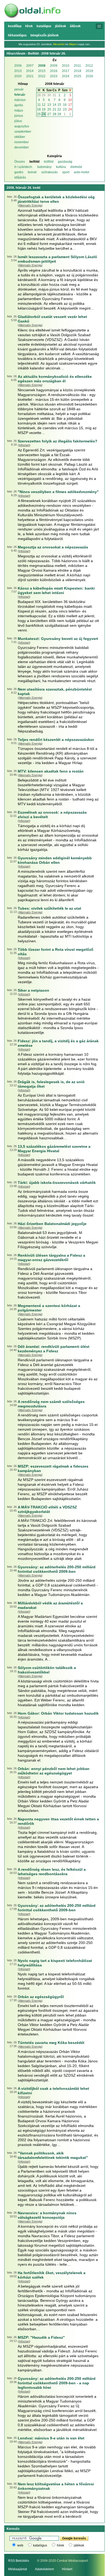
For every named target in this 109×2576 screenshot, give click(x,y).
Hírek (29, 26)
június (19, 116)
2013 (18, 71)
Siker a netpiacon (33, 990)
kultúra (61, 167)
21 (54, 109)
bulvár (32, 172)
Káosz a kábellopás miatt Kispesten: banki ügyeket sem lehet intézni (56, 590)
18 (39, 109)
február (20, 95)
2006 (18, 66)
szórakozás (49, 172)
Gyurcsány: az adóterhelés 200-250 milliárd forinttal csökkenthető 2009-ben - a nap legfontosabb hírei (57, 2383)
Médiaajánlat (18, 2569)
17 (70, 105)
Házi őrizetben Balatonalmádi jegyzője (52, 1224)
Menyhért (59, 44)
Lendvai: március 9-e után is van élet (51, 2438)
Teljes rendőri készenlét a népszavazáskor (56, 740)
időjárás (20, 177)
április (19, 105)
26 (44, 114)
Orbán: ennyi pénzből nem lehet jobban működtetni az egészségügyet (54, 1771)
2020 (18, 76)
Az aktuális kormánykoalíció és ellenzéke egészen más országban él (55, 379)
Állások (75, 26)
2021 (30, 76)
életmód (76, 167)
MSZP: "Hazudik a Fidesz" (41, 2337)
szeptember (23, 132)
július (18, 121)
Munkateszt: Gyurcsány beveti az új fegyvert (58, 639)
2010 (66, 66)
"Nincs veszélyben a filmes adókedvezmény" (58, 492)
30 (49, 95)
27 (49, 114)
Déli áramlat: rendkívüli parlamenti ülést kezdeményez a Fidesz (54, 1349)
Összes (20, 162)
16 (65, 105)
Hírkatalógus (17, 35)
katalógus (40, 2545)
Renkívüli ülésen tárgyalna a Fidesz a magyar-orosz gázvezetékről (51, 1258)
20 (49, 109)
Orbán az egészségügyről (41, 1997)
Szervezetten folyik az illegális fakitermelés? (58, 441)
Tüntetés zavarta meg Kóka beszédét (51, 2043)
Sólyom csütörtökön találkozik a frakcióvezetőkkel (47, 1670)
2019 (89, 71)
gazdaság (65, 162)
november (22, 142)
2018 (78, 71)
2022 (42, 76)
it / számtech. (24, 167)
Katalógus (44, 26)
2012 (89, 66)
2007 (30, 66)
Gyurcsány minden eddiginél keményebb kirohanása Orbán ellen (55, 860)
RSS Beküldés (19, 2561)
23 (65, 109)
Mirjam (73, 44)
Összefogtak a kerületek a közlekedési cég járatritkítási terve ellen (56, 199)
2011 (77, 66)
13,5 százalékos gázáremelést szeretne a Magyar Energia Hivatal (54, 1149)
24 (70, 109)
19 (44, 109)
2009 (54, 66)
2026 (89, 76)
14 (54, 105)
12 (44, 105)
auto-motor (82, 172)
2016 (54, 71)
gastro (19, 172)
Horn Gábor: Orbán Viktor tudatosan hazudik (58, 1713)
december (22, 147)
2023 (54, 76)
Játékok (61, 26)
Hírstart (67, 2569)
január (19, 89)
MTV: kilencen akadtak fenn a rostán (51, 771)
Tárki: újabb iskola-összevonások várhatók (57, 1183)
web (20, 2545)
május (19, 110)
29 (44, 95)
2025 (78, 76)
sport (66, 172)
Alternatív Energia (30, 205)
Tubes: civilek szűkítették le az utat (49, 908)
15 (59, 105)
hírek (60, 2545)
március (20, 100)
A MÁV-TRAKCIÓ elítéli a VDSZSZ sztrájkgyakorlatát (47, 1509)
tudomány (44, 167)
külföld (49, 162)
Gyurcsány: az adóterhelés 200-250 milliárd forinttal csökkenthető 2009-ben (57, 1569)
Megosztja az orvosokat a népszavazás (53, 547)
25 (39, 114)
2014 (30, 71)
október (20, 137)
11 (39, 105)
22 (59, 109)
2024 (66, 76)
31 (54, 95)
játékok (79, 2545)
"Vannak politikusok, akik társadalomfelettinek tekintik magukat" (53, 2155)
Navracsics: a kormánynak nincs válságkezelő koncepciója (47, 2215)
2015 (42, 71)
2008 (42, 66)
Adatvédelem (44, 2569)
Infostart (24, 445)
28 (39, 95)
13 (49, 105)
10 (70, 100)
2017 (66, 71)
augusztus (22, 126)
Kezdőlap (15, 26)
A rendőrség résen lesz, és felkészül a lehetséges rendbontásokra (52, 1872)
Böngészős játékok (45, 35)
